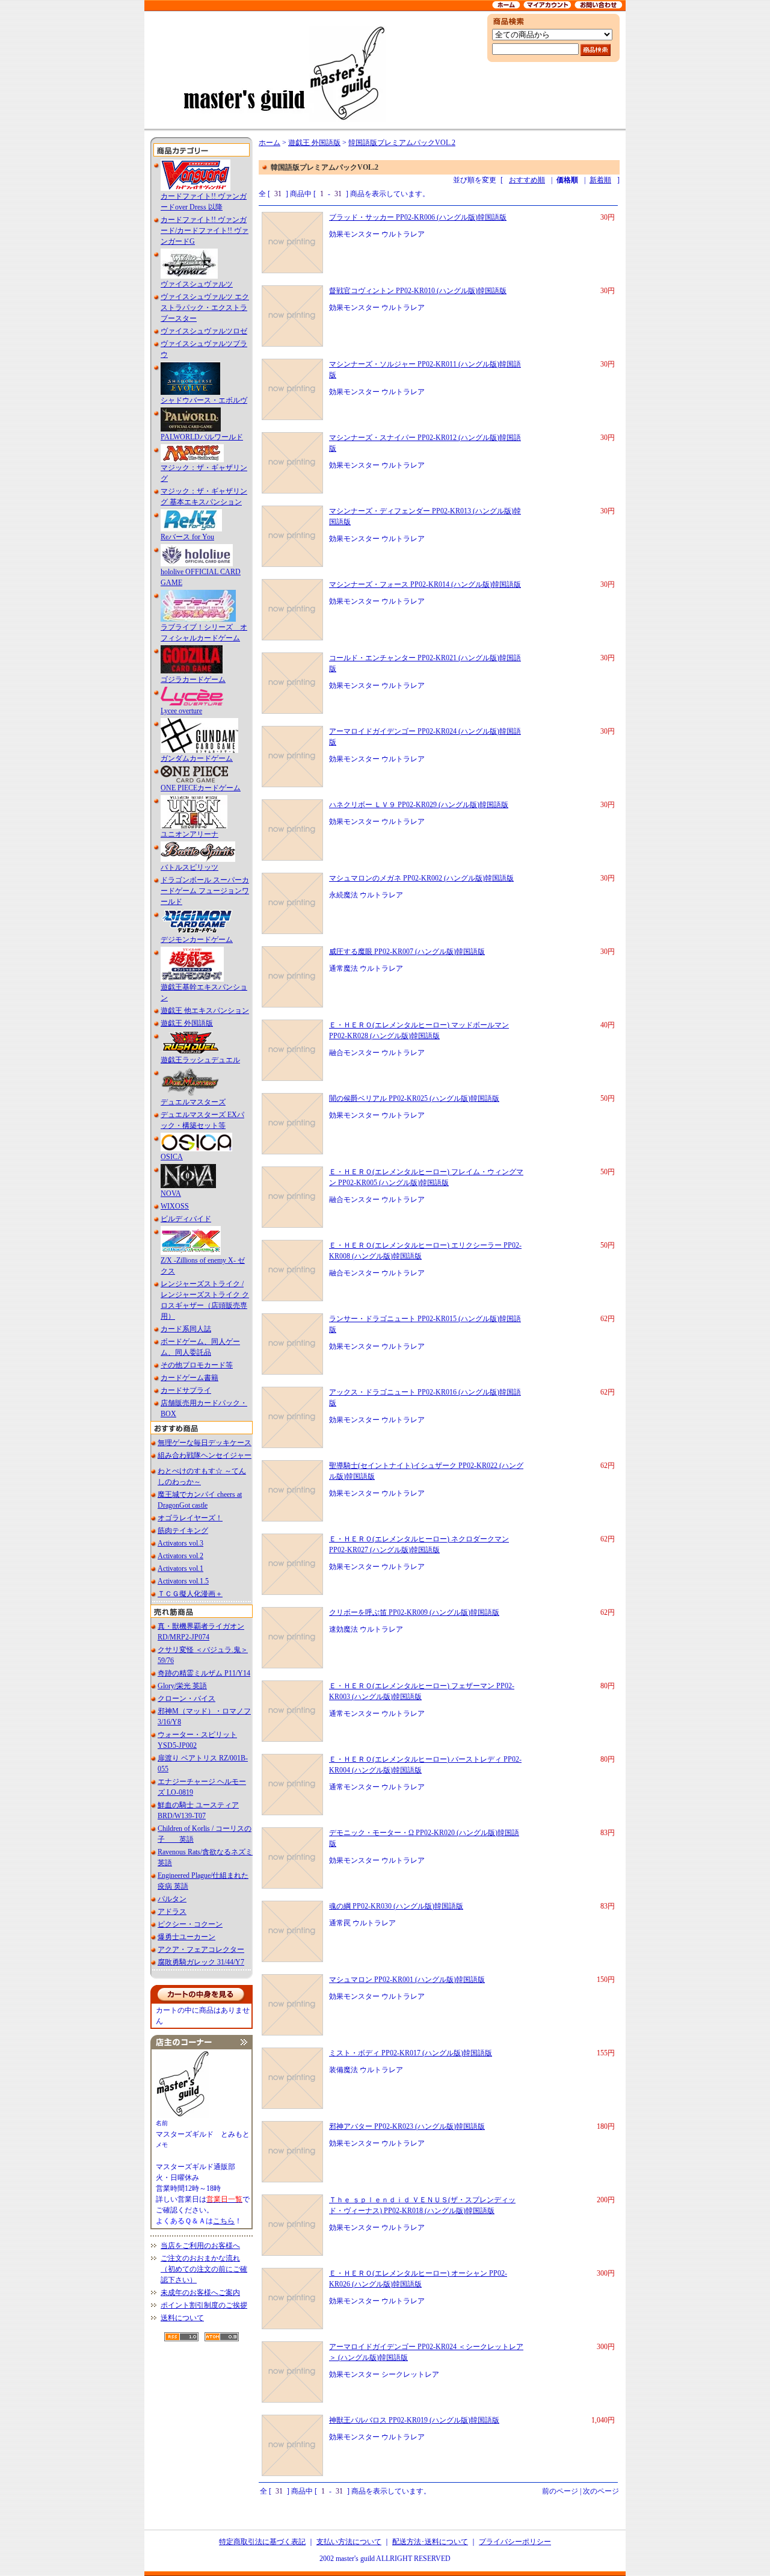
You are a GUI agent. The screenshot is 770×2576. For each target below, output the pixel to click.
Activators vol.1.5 (183, 1581)
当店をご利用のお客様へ (200, 2246)
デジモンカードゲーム (197, 940)
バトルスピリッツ (189, 867)
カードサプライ (186, 1390)
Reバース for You (187, 537)
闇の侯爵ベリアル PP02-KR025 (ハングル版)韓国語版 (414, 1098)
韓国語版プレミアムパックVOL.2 (402, 143)
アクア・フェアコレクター (201, 1949)
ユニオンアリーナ (189, 834)
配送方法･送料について (430, 2542)
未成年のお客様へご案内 (200, 2293)
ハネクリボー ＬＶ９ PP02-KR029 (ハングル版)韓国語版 (419, 805)
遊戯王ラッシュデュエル (200, 1060)
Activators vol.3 (180, 1543)
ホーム (269, 143)
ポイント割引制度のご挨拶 (204, 2305)
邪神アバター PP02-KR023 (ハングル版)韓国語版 (407, 2126)
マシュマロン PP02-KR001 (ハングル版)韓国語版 (407, 1980)
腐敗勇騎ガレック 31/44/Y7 (201, 1962)
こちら (224, 2221)
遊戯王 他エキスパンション (205, 1011)
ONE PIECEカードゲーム (201, 788)
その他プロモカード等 (197, 1365)
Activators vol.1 (180, 1568)
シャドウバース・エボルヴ (204, 400)
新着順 (600, 180)
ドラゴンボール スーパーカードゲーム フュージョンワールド (205, 891)
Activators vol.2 (180, 1556)
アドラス (172, 1912)
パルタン (172, 1899)
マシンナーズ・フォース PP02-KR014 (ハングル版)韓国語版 (425, 584)
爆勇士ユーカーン (186, 1937)
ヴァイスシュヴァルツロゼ (204, 331)
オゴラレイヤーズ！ (190, 1518)
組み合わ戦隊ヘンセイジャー (205, 1455)
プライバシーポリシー (515, 2542)
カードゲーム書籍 (189, 1378)
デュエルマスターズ (193, 1102)
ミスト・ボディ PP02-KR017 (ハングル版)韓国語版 (411, 2053)
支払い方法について (349, 2542)
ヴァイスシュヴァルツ (197, 284)
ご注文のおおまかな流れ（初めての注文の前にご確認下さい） (204, 2269)
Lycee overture (181, 711)
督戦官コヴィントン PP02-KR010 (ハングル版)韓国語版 (418, 291)
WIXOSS (175, 1206)
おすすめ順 (527, 180)
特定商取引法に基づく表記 (262, 2542)
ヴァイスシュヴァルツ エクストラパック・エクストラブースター (205, 308)
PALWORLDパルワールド (202, 437)
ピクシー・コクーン (190, 1924)
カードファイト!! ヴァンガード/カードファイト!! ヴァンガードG (205, 231)
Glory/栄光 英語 (182, 1686)
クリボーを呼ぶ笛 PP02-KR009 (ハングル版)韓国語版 (414, 1612)
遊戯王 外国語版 (187, 1023)
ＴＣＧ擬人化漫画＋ (190, 1594)
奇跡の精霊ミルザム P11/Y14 (204, 1673)
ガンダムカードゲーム (197, 758)
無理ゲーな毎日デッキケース (205, 1443)
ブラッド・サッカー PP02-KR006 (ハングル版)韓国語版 (418, 217)
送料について (182, 2318)
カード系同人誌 (186, 1329)
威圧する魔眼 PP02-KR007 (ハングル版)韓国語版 (407, 952)
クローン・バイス (186, 1698)
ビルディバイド (186, 1219)
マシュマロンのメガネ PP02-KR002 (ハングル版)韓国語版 (421, 878)
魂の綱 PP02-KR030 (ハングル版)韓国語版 (396, 1906)
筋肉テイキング (183, 1531)
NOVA (171, 1194)
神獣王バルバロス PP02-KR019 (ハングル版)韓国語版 (414, 2420)
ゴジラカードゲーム (193, 680)
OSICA (172, 1157)
